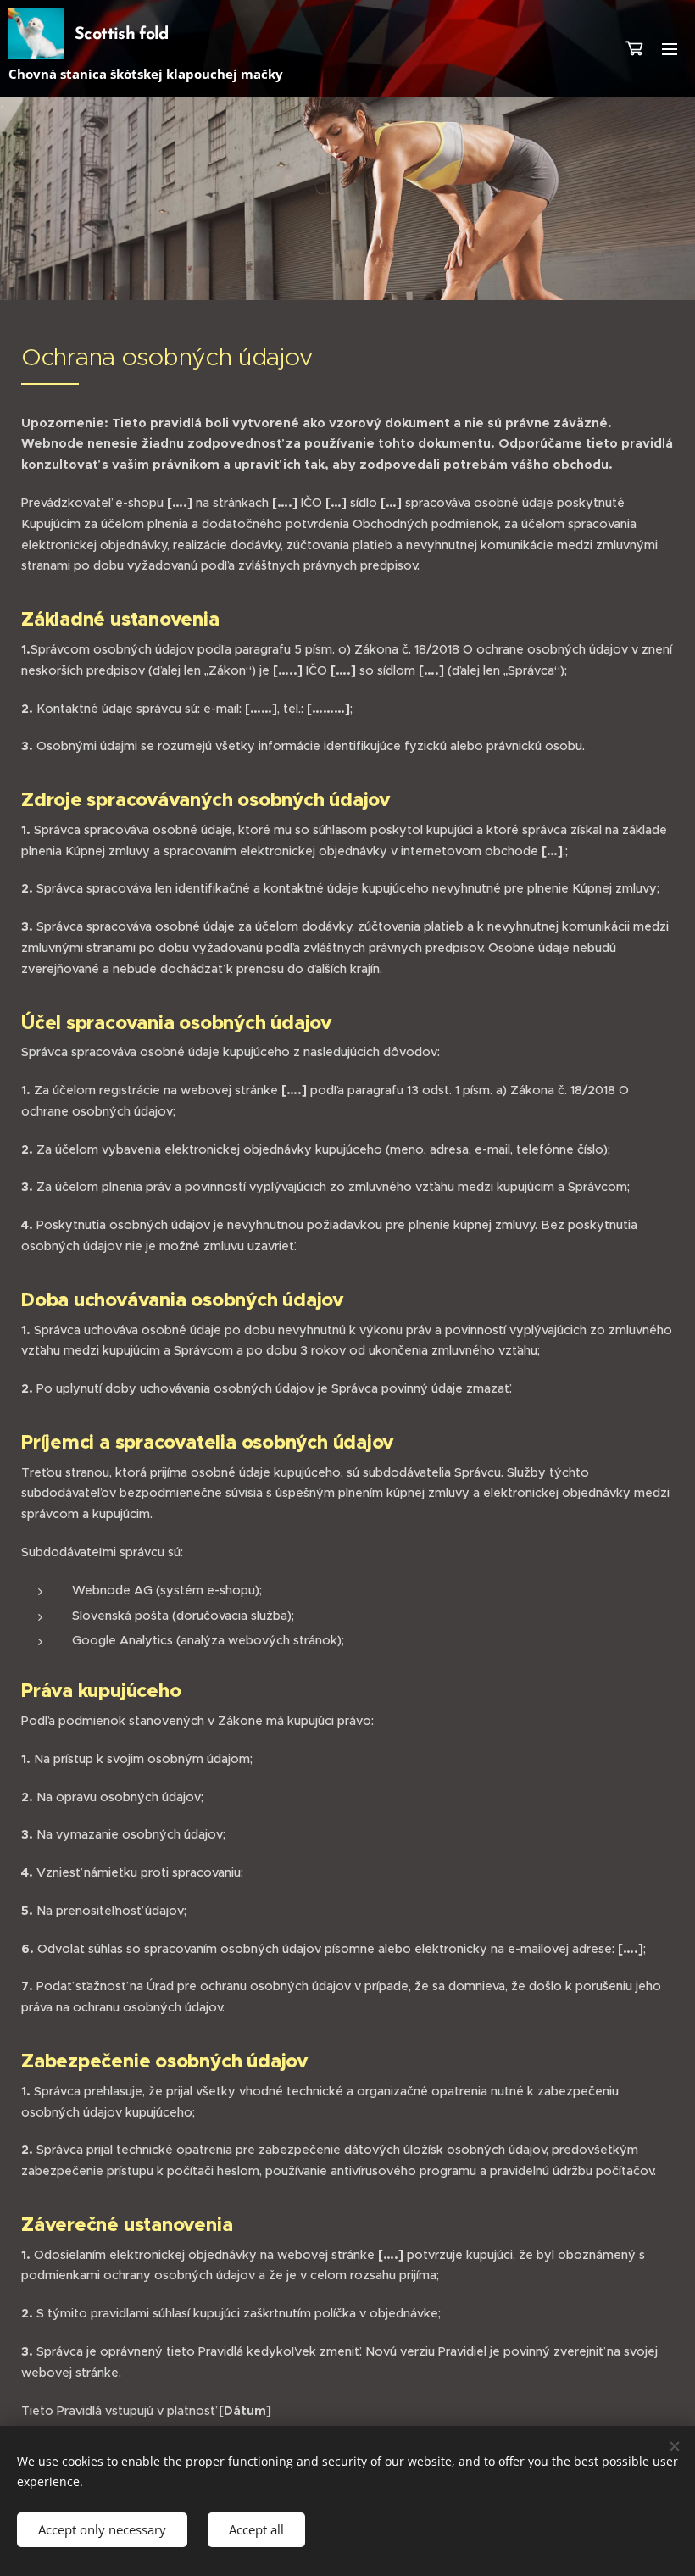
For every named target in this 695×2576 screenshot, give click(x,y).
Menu (670, 48)
